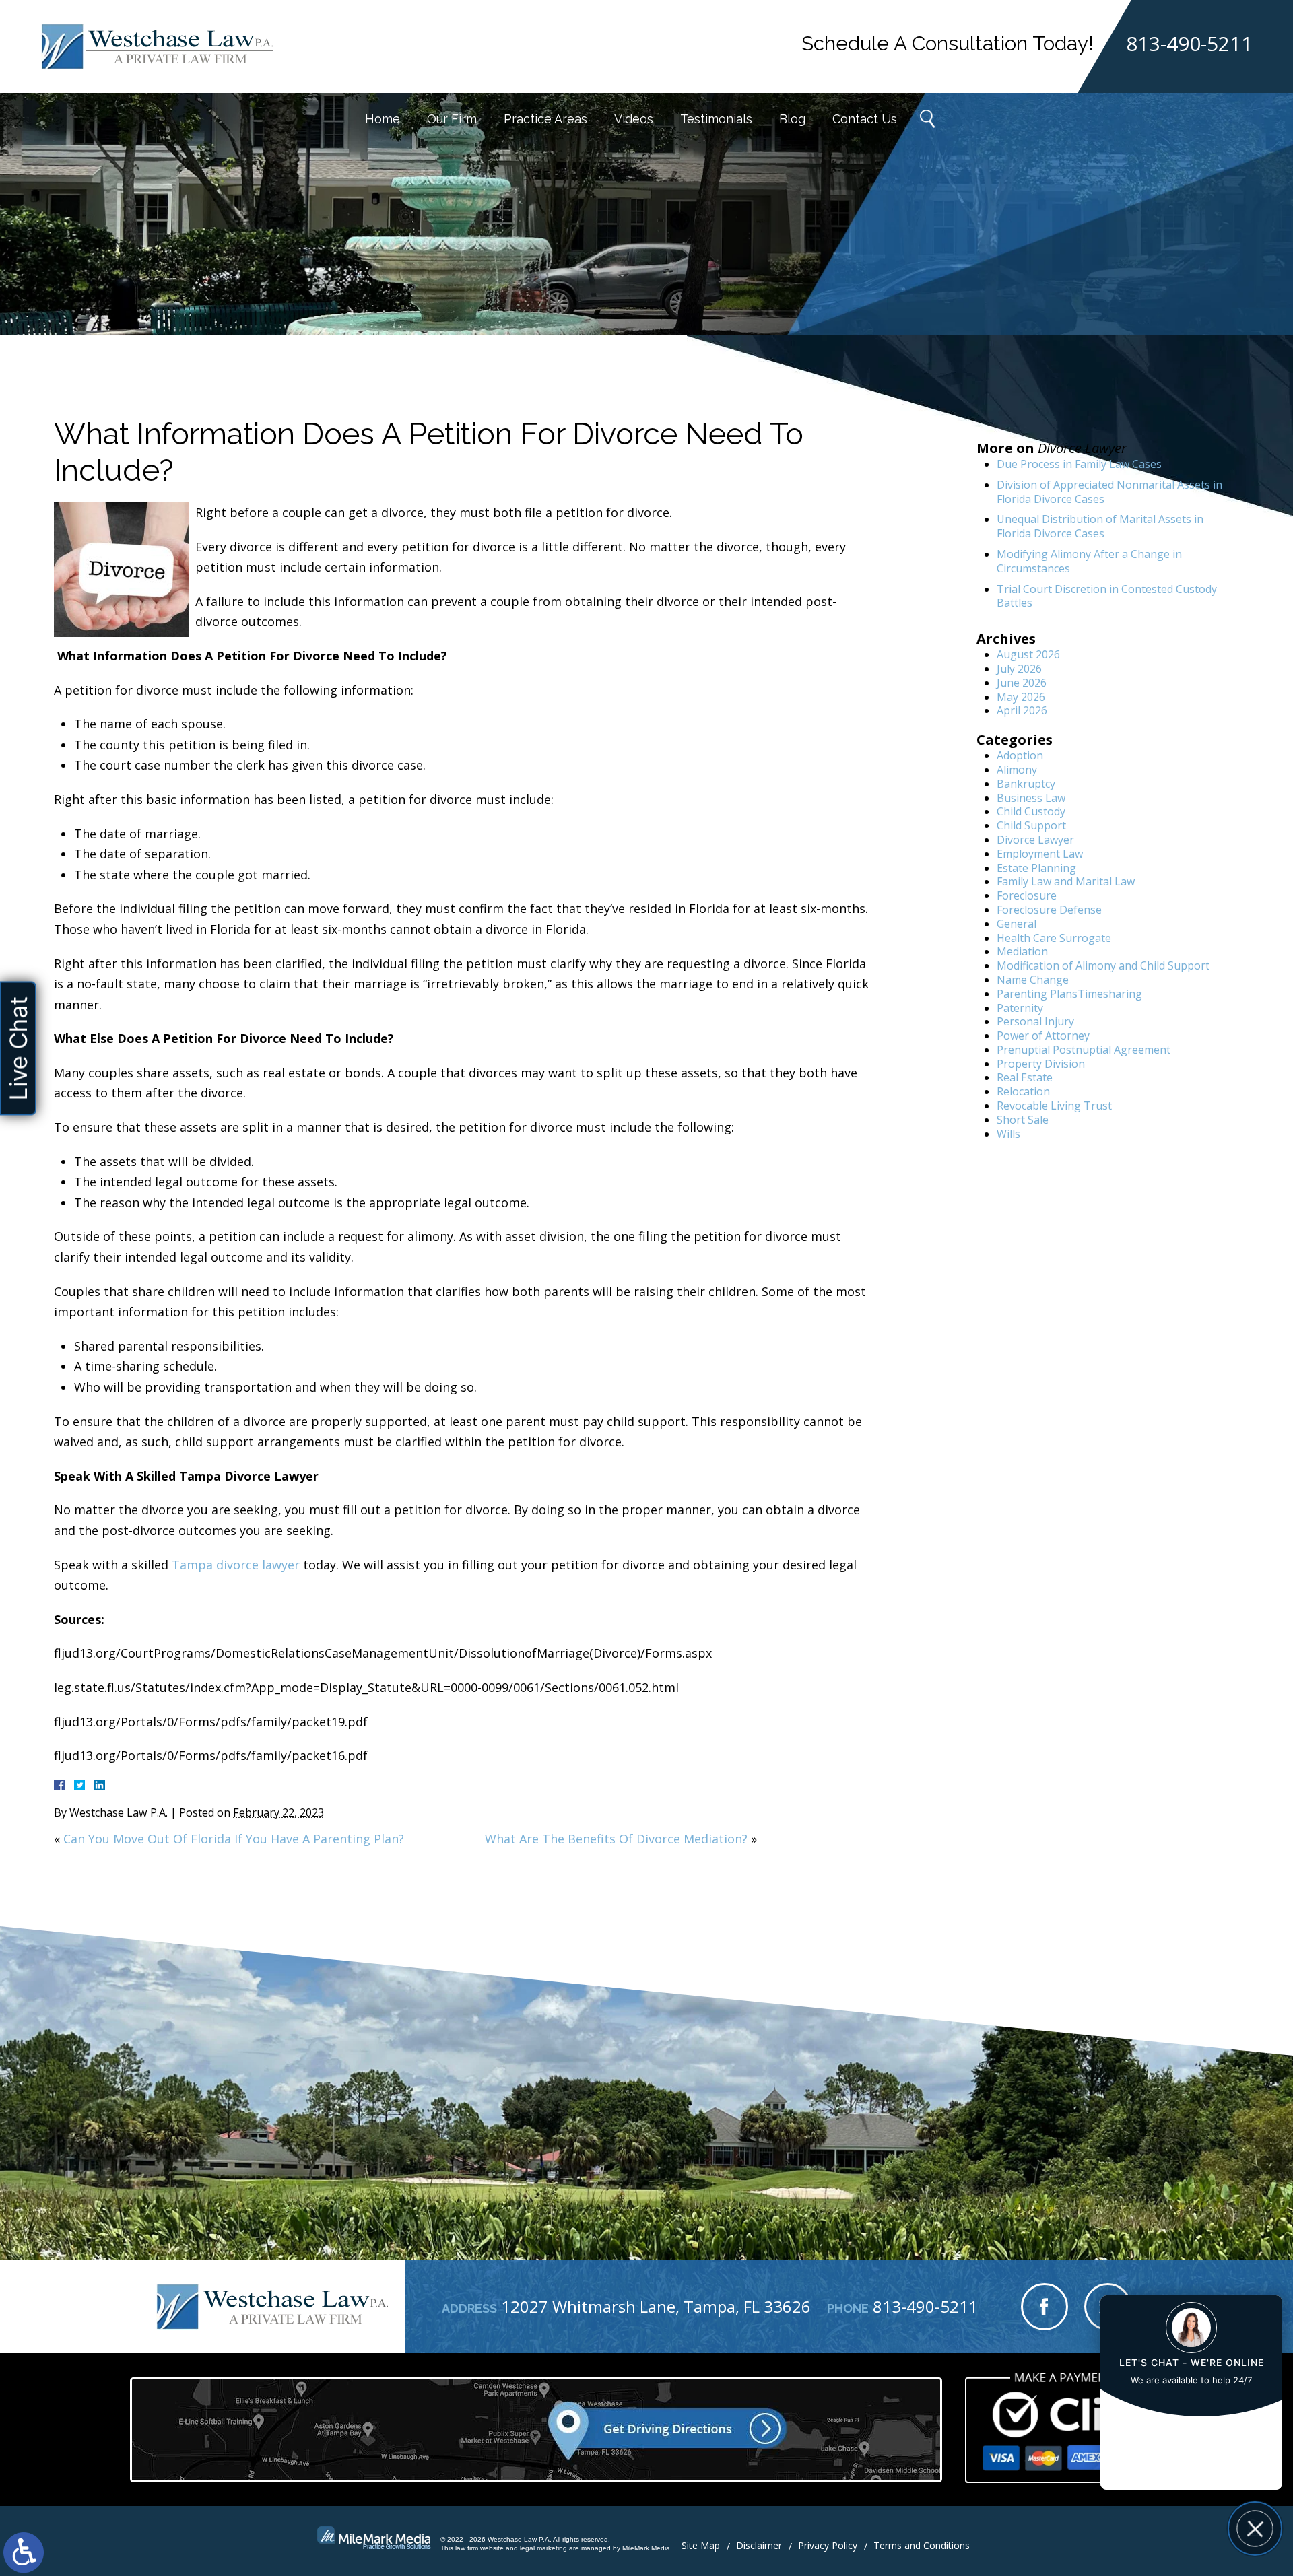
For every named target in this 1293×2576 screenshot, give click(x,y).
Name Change (1033, 980)
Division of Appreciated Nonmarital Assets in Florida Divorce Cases (1109, 492)
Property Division (1041, 1064)
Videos (634, 119)
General (1017, 924)
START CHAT (1191, 2439)
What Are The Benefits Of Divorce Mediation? (616, 1839)
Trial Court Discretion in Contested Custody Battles (1107, 596)
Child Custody (1031, 811)
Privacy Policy (828, 2545)
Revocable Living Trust (1054, 1106)
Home (383, 119)
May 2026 (1021, 697)
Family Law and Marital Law (1066, 881)
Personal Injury (1035, 1021)
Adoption (1020, 755)
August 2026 (1028, 654)
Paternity (1020, 1008)
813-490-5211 (1189, 44)
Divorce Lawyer (1035, 840)
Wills (1008, 1134)
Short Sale (1023, 1120)
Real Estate (1025, 1077)
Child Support (1031, 825)
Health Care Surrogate (1054, 938)
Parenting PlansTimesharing (1069, 994)
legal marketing (543, 2548)
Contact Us (865, 119)
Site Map (701, 2545)
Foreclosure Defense (1049, 910)
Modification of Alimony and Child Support (1103, 965)
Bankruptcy (1026, 784)
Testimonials (716, 119)
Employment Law (1040, 854)
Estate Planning (1036, 868)
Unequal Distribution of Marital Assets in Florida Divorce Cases (1100, 526)
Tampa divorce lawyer (236, 1565)
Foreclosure (1027, 895)
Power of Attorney (1043, 1036)
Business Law (1031, 798)
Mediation (1022, 951)
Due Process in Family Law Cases (1079, 464)
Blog (792, 119)
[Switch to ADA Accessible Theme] (24, 2552)
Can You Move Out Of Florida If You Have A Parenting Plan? (234, 1839)
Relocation (1023, 1091)
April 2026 (1022, 710)
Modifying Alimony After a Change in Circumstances (1089, 561)
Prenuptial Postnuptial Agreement (1084, 1050)
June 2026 (1022, 683)
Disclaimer (759, 2545)
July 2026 (1019, 669)
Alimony (1017, 770)
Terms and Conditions (922, 2545)
